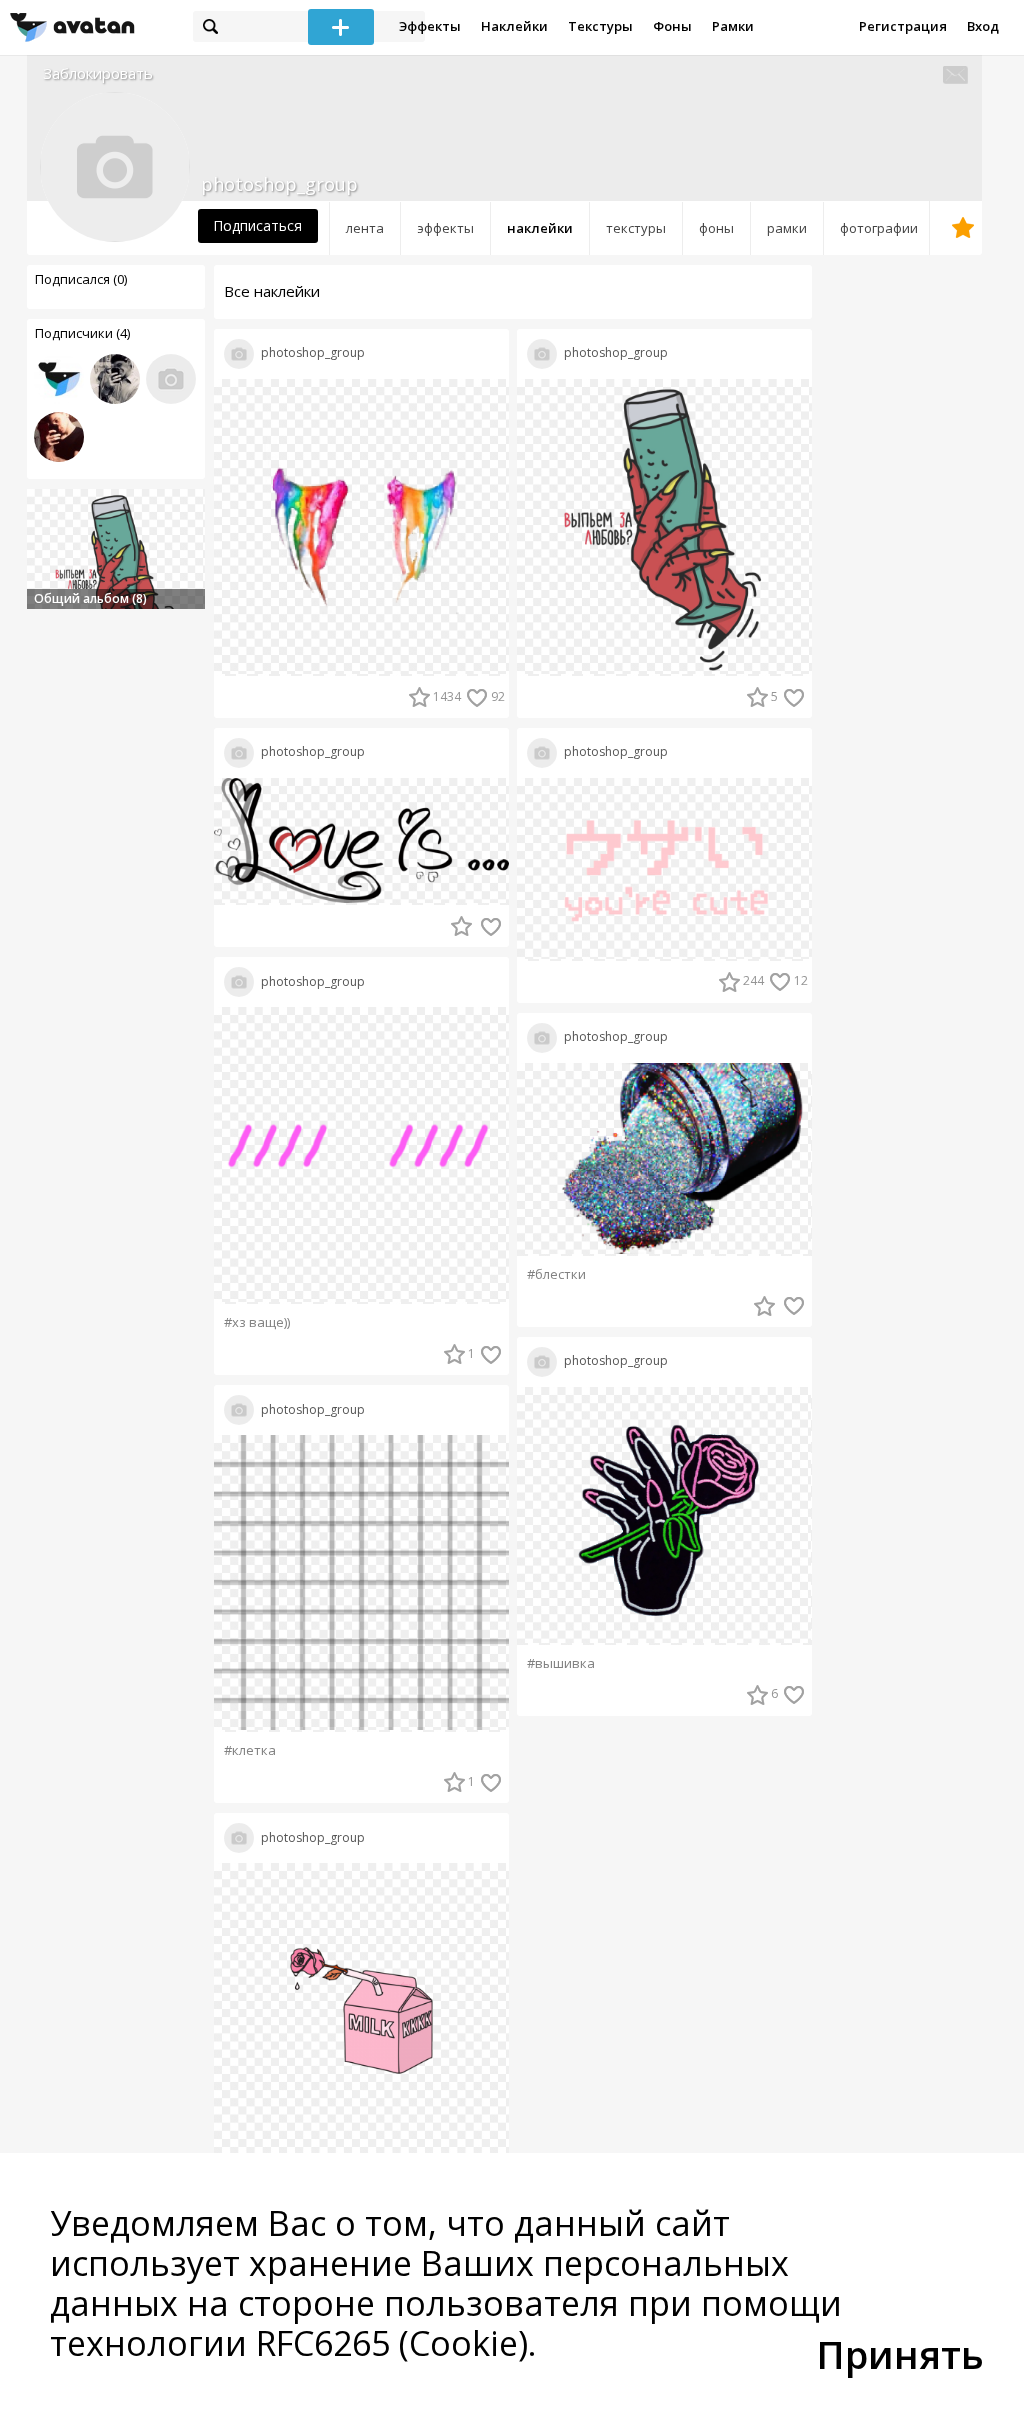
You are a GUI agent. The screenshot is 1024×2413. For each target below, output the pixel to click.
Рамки (733, 26)
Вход (983, 26)
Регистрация (903, 26)
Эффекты (430, 26)
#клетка (250, 1750)
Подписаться (257, 225)
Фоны (672, 26)
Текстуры (600, 26)
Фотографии (879, 228)
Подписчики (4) (82, 333)
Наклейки (514, 26)
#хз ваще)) (257, 1322)
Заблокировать (98, 73)
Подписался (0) (81, 279)
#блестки (556, 1274)
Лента (365, 228)
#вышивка (561, 1663)
